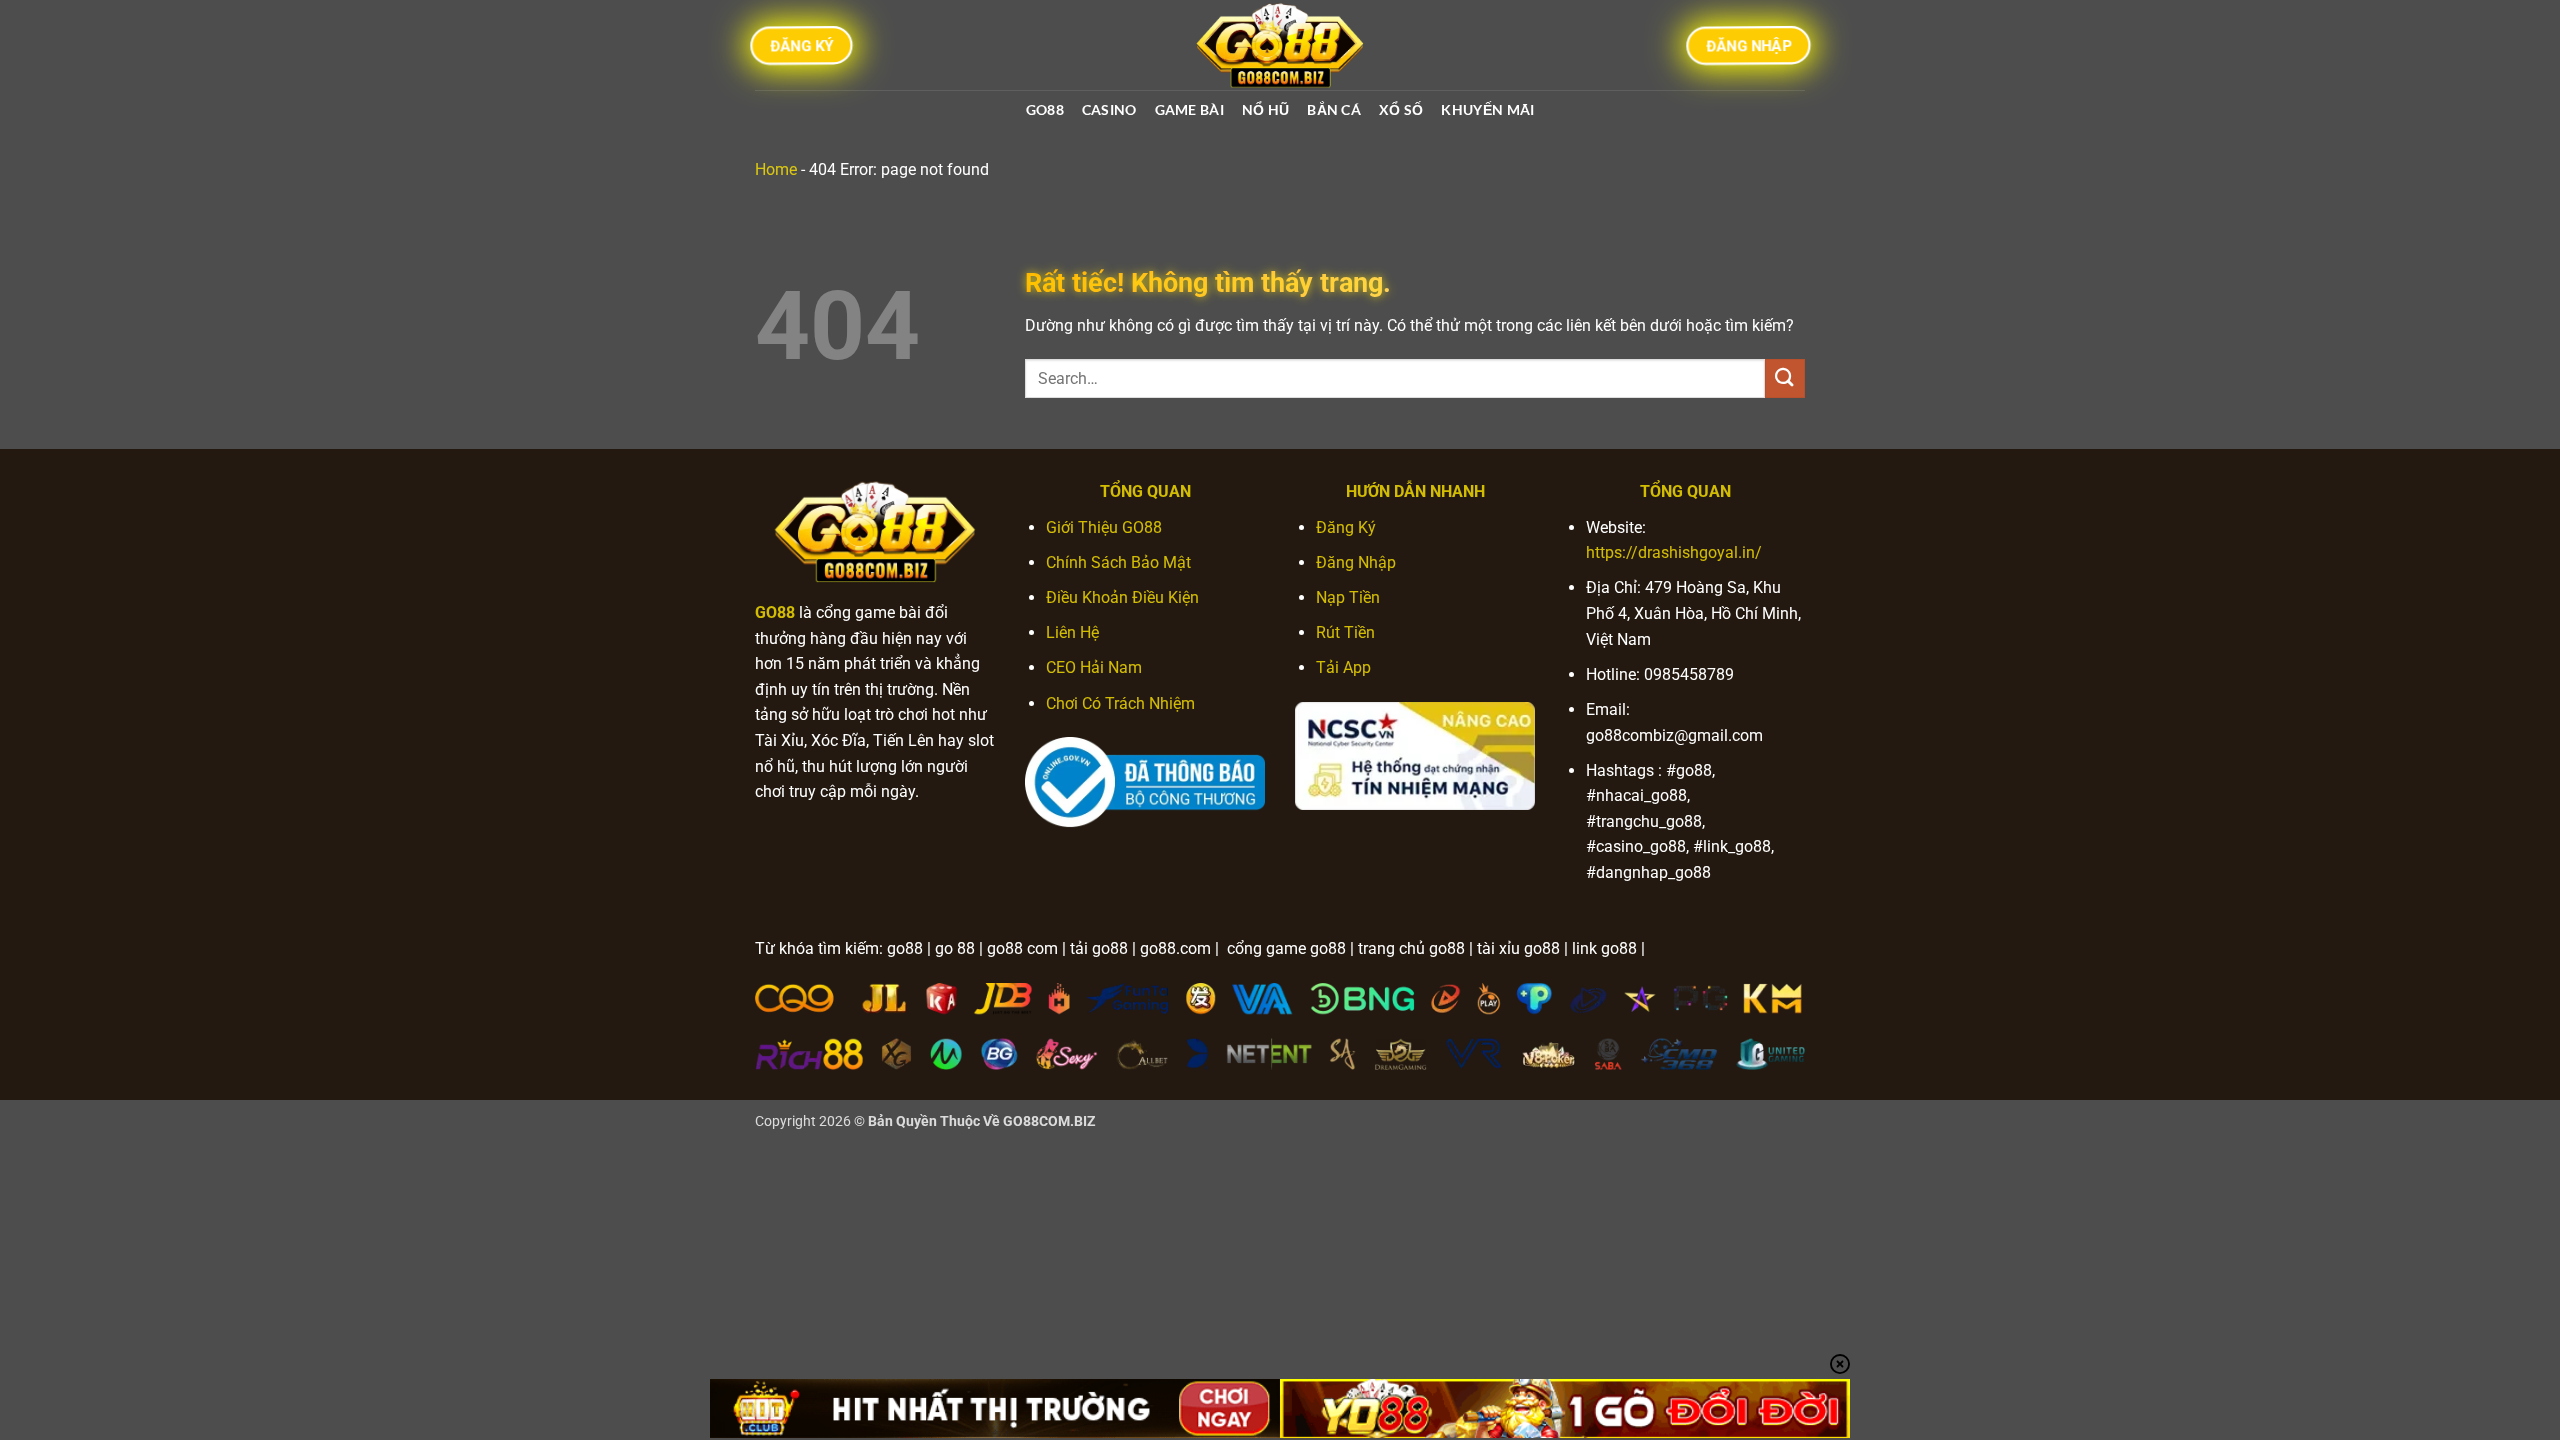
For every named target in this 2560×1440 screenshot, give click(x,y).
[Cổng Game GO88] (1280, 45)
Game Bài (1189, 109)
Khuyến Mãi (1487, 109)
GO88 (1045, 109)
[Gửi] (1785, 378)
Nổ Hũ (1265, 109)
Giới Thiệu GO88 (1104, 527)
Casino (1109, 109)
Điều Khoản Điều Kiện (1122, 597)
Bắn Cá (1334, 109)
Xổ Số (1401, 109)
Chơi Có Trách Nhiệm (1120, 703)
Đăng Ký (1346, 527)
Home (776, 169)
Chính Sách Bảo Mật (1118, 562)
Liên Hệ (1072, 632)
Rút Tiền (1345, 632)
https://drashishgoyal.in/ (1674, 552)
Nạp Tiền (1348, 597)
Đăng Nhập (1356, 562)
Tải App (1343, 667)
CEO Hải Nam (1094, 667)
